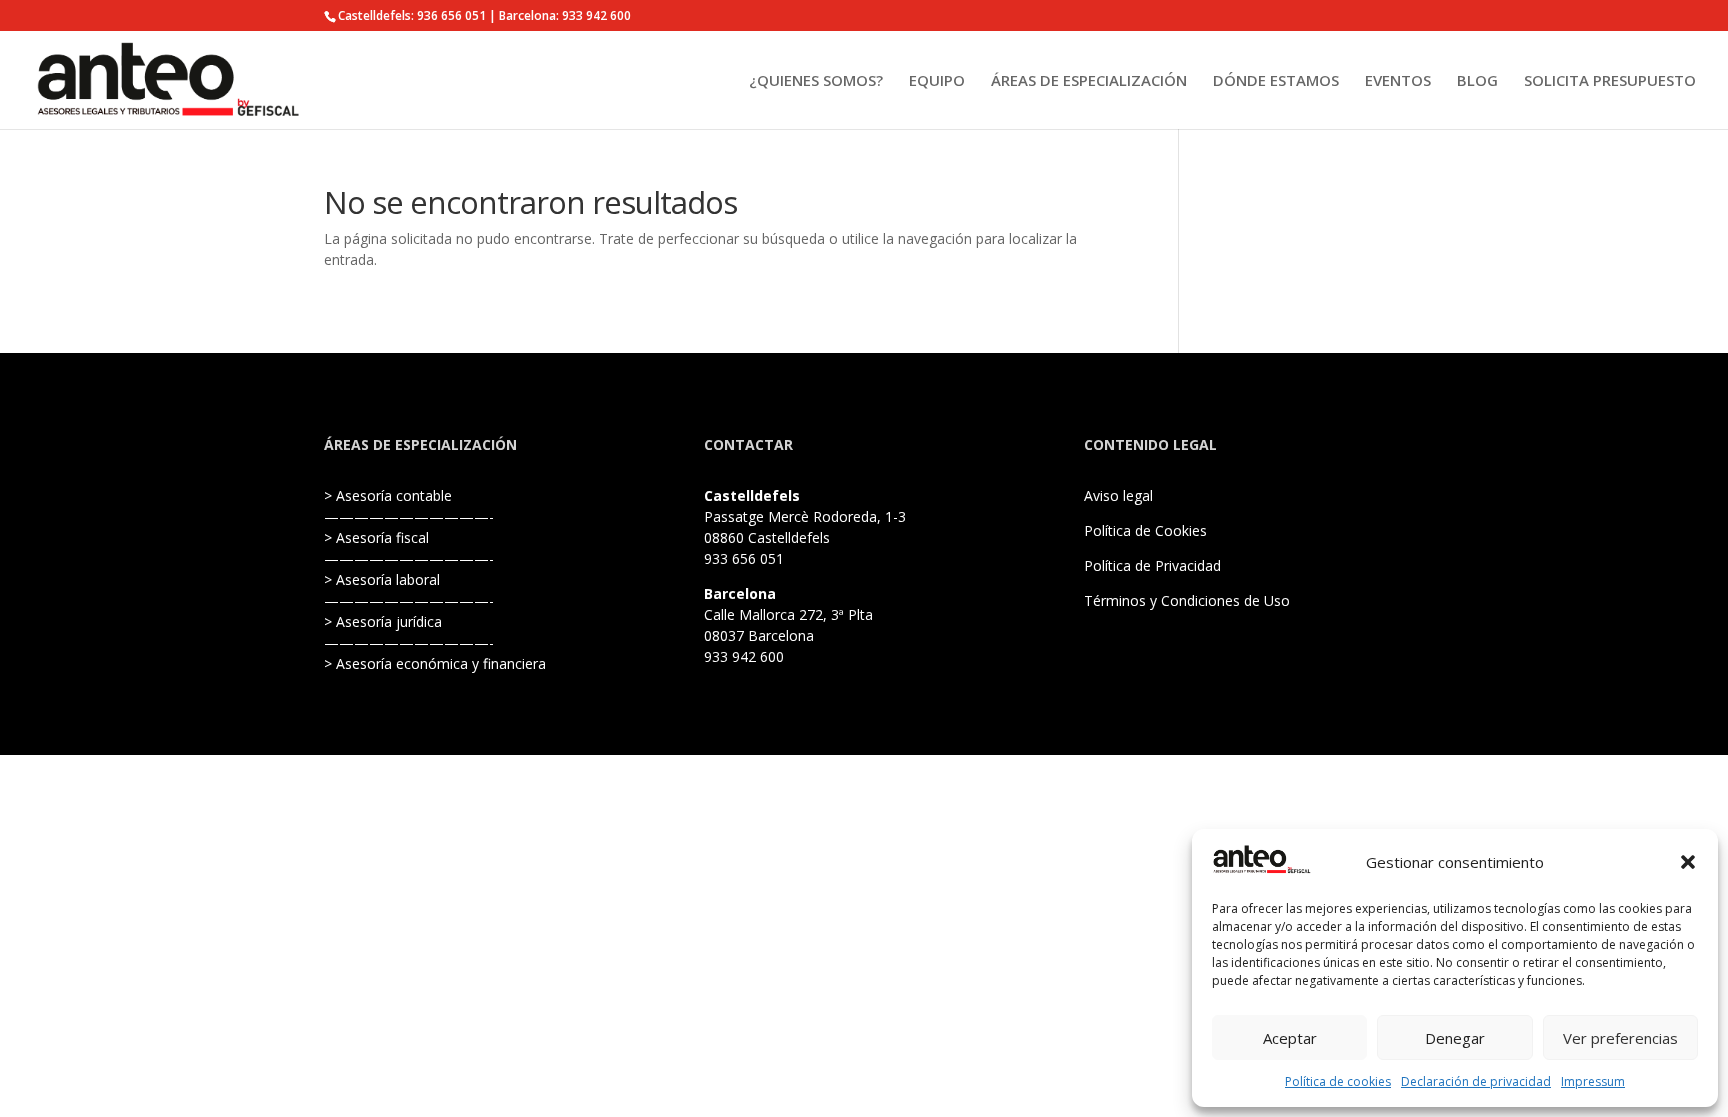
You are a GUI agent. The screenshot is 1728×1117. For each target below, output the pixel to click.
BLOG (1477, 81)
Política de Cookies (1145, 530)
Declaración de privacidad (1476, 1081)
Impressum (1593, 1081)
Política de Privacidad (1152, 565)
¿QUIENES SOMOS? (816, 81)
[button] (1688, 862)
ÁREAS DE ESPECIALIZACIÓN (1089, 81)
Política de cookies (1338, 1081)
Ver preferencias (1620, 1038)
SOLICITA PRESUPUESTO (1610, 81)
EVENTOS (1398, 81)
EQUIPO (937, 81)
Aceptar (1290, 1038)
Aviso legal (1118, 495)
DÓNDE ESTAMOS (1276, 81)
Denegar (1455, 1038)
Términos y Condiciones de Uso (1187, 600)
